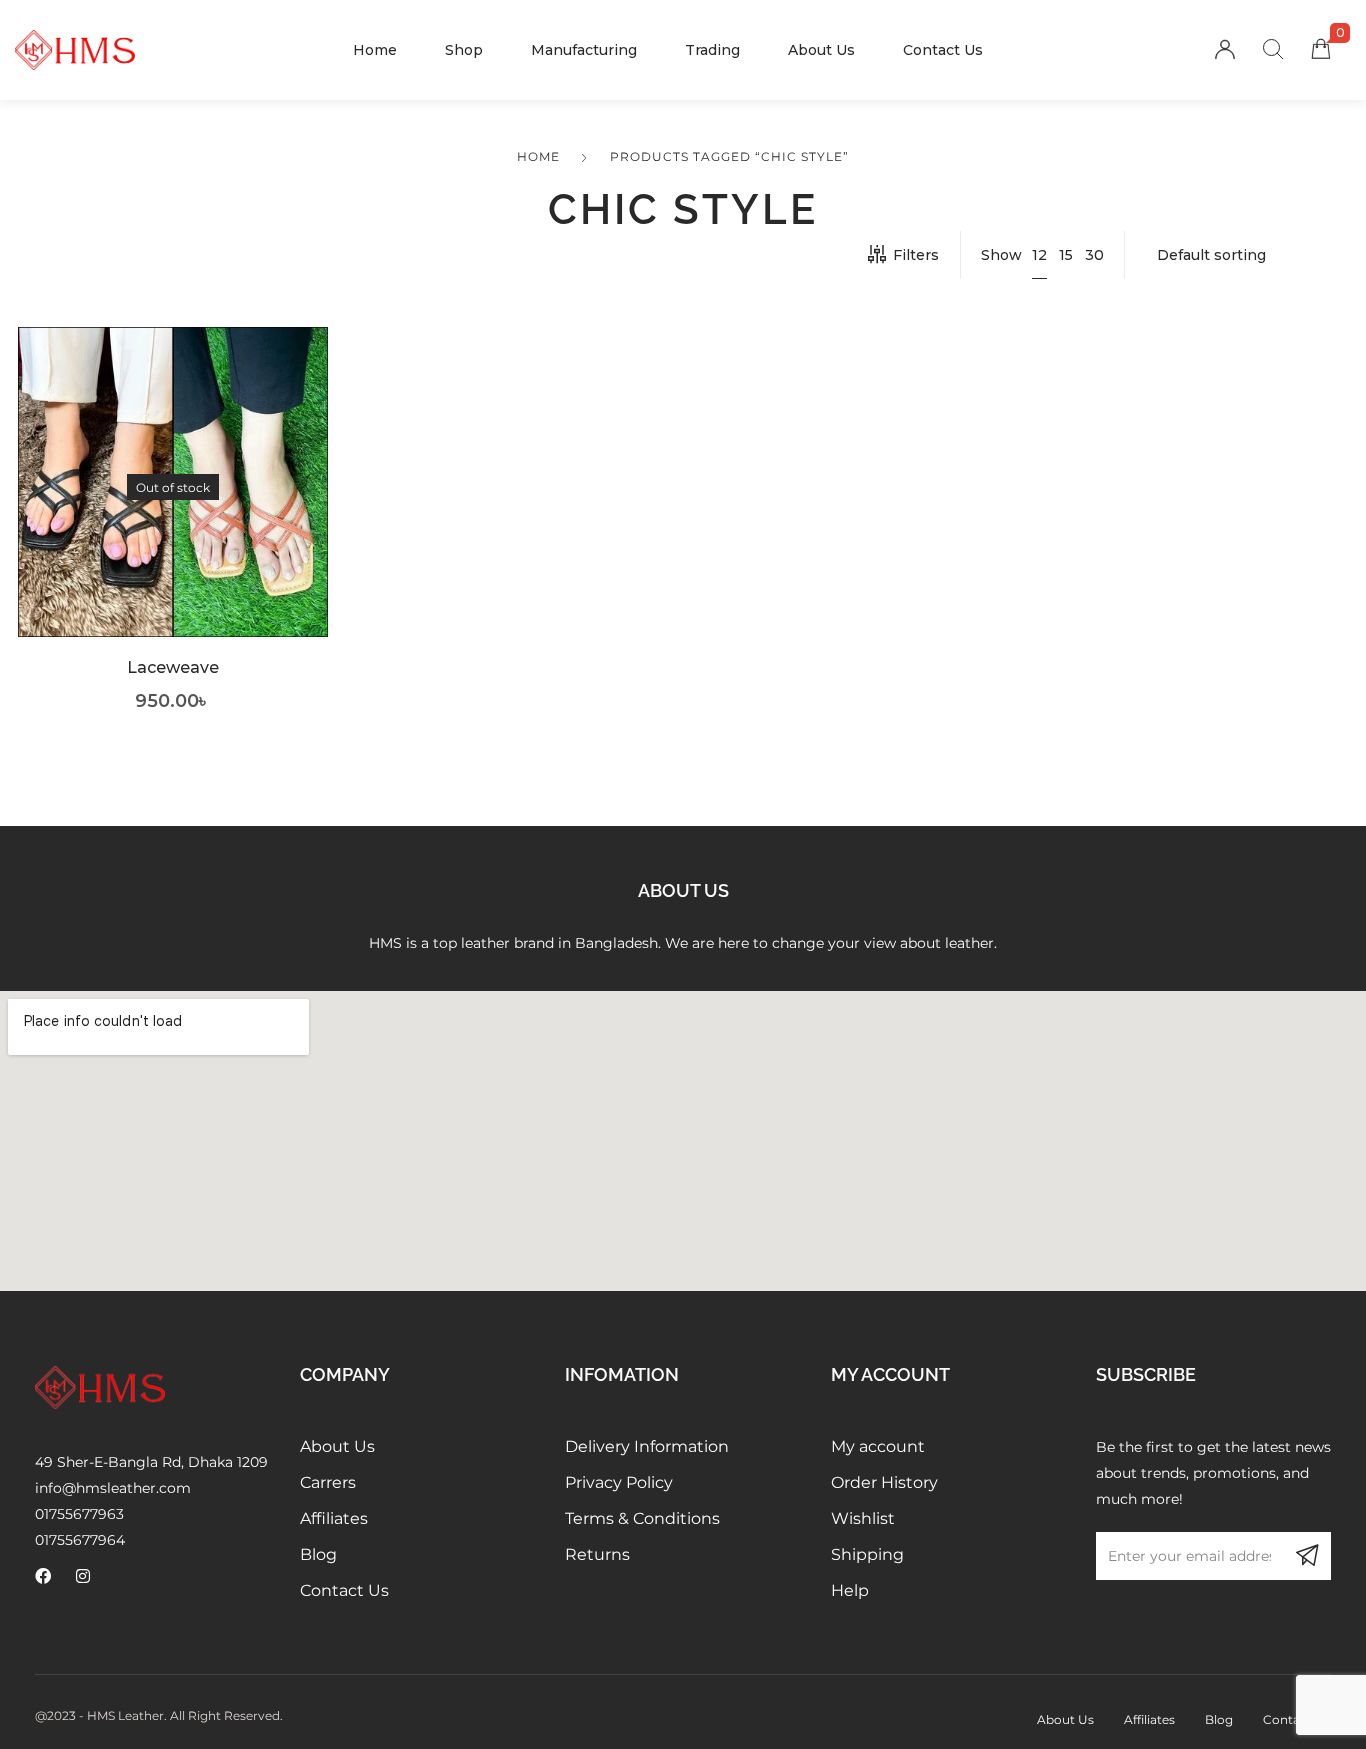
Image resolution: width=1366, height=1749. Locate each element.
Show (1001, 255)
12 (1039, 255)
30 (1094, 255)
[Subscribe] (1307, 1556)
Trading (712, 50)
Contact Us (943, 50)
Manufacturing (584, 50)
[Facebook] (43, 1576)
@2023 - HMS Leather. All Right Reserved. (159, 1715)
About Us (821, 50)
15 (1066, 255)
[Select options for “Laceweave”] (173, 512)
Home (375, 50)
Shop (464, 50)
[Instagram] (83, 1576)
